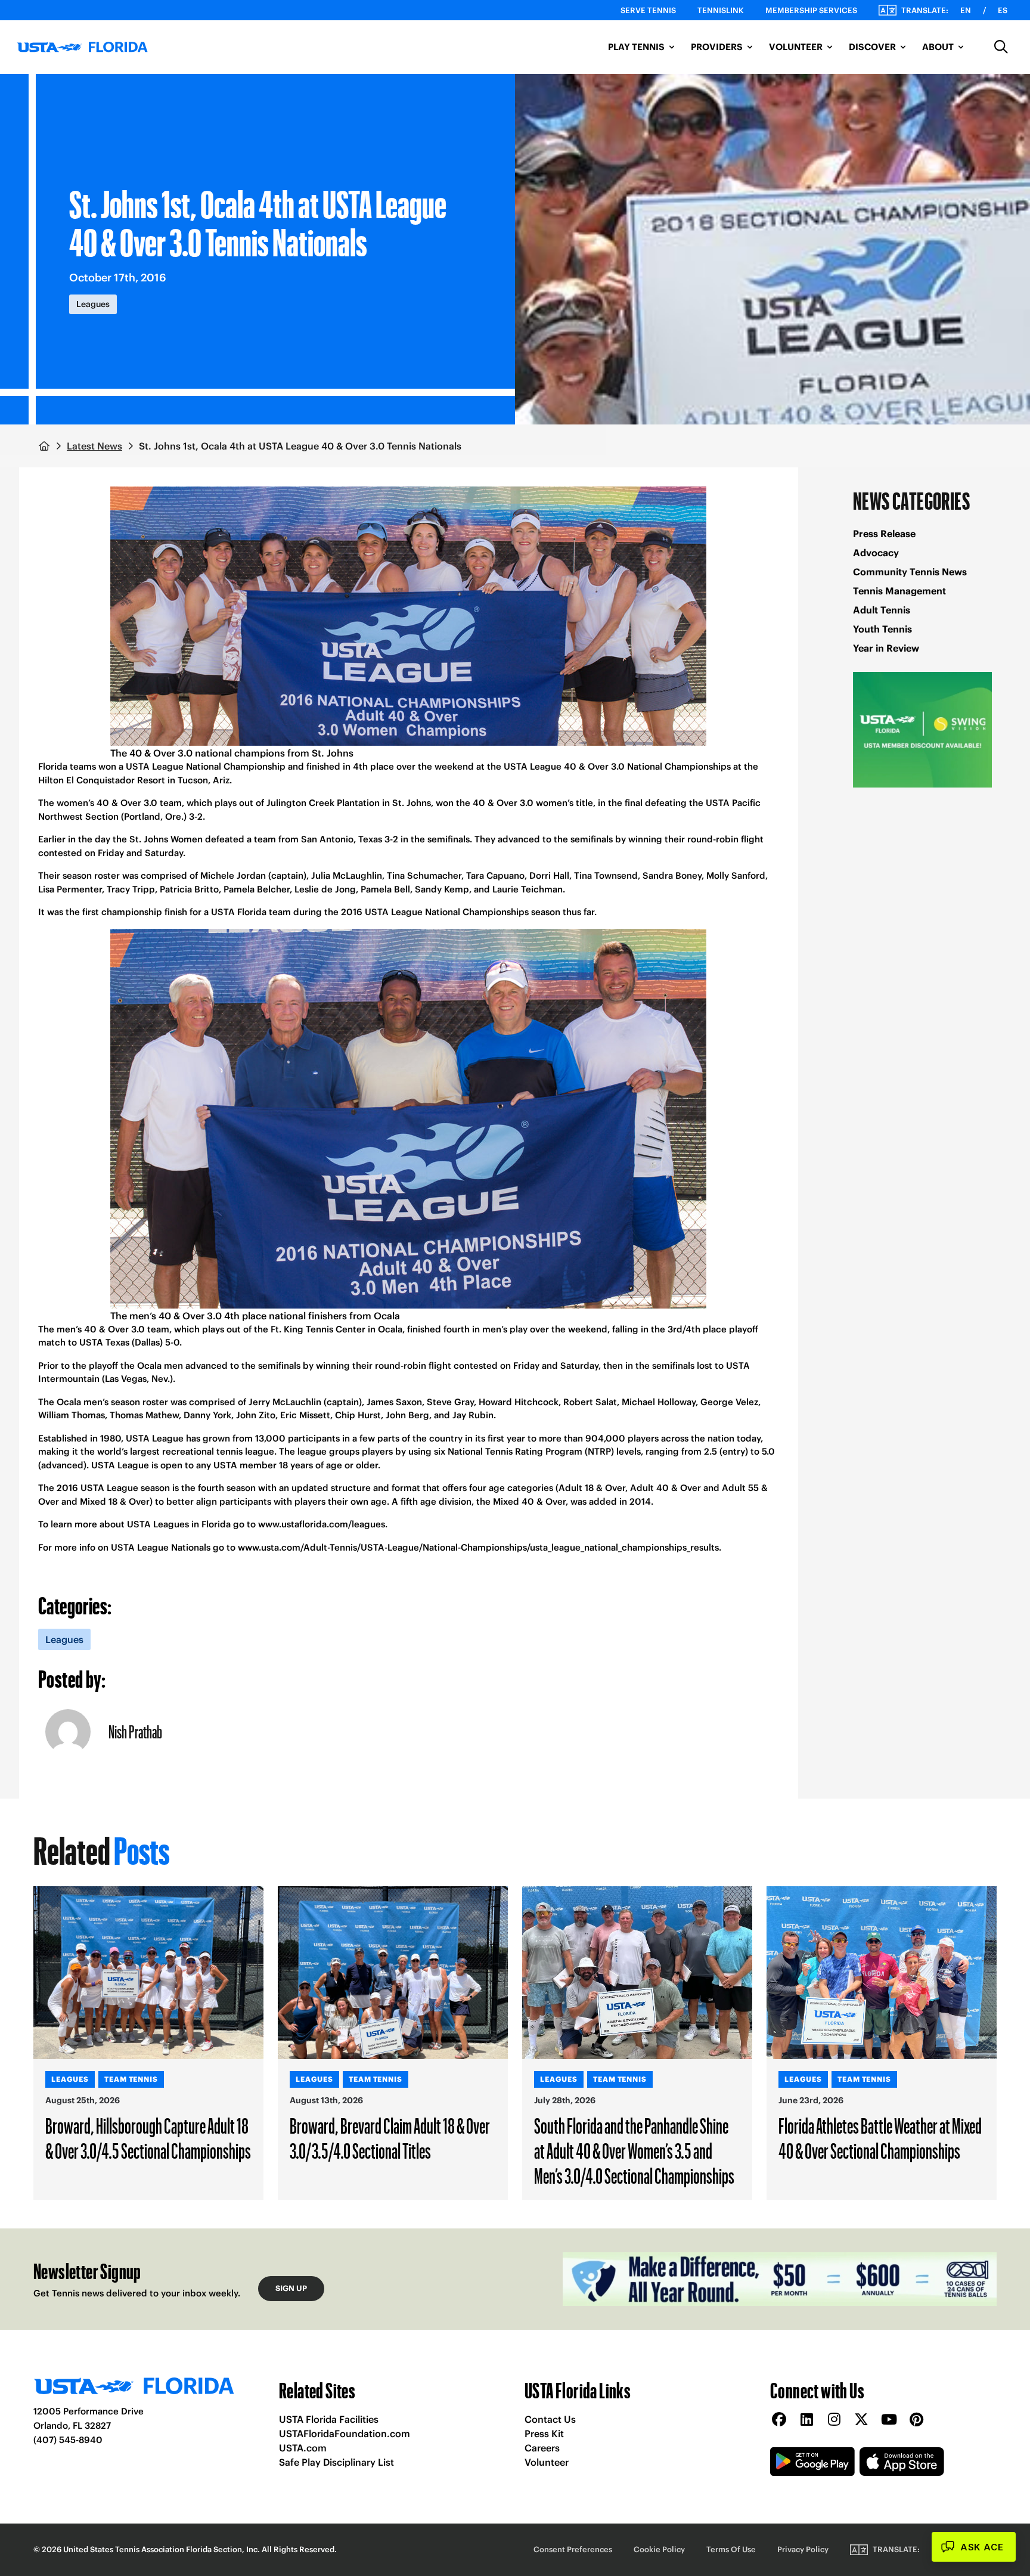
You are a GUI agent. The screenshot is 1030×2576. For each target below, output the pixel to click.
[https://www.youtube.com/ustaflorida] (889, 2420)
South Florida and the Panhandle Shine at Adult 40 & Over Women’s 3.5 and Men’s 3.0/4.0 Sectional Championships (634, 2150)
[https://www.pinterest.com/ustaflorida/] (916, 2420)
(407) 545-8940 (68, 2440)
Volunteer (547, 2462)
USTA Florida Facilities (329, 2419)
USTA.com (303, 2448)
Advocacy (876, 553)
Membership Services (811, 10)
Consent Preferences (573, 2549)
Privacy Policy (803, 2549)
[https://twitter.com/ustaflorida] (861, 2420)
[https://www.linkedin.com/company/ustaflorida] (806, 2420)
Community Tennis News (910, 572)
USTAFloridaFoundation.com (345, 2434)
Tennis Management (899, 591)
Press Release (884, 534)
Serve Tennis (648, 10)
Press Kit (544, 2434)
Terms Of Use (731, 2549)
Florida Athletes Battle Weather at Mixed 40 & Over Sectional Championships (880, 2138)
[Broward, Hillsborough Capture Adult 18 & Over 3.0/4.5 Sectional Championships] (148, 1973)
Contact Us (550, 2419)
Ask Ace (982, 2547)
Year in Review (886, 648)
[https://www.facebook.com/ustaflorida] (779, 2420)
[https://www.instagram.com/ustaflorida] (834, 2420)
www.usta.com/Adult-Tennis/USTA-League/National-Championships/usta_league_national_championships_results (478, 1547)
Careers (542, 2448)
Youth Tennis (882, 629)
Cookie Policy (659, 2549)
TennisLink (721, 10)
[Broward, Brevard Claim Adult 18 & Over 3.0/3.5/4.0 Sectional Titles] (393, 1973)
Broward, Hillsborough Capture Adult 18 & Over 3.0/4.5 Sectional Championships (148, 2138)
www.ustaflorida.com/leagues (322, 1524)
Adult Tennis (882, 610)
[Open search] (1001, 47)
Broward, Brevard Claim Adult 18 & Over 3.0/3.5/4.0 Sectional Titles (390, 2138)
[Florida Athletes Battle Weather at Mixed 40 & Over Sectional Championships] (882, 1973)
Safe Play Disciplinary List (336, 2462)
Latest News (94, 446)
